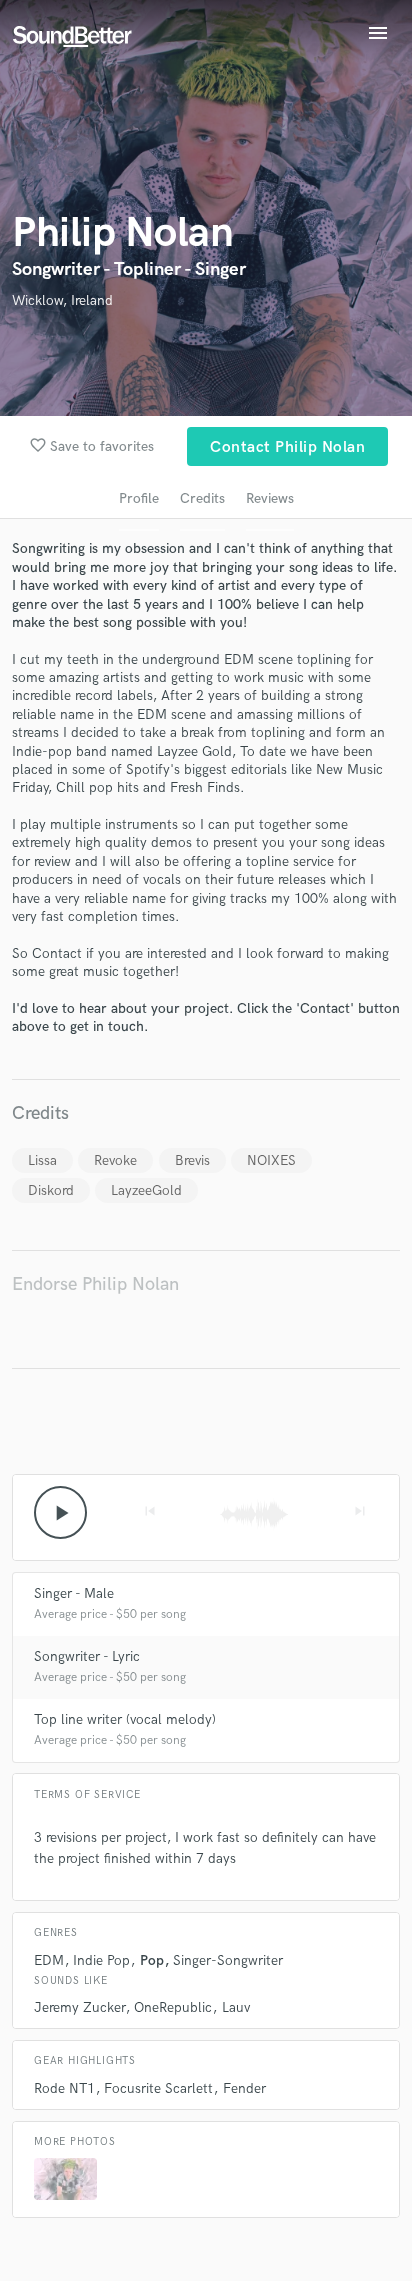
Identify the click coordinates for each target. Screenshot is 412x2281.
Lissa (42, 1160)
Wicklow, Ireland (62, 300)
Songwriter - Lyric (87, 1656)
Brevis (192, 1160)
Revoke (115, 1160)
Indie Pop (101, 1960)
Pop (152, 1960)
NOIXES (271, 1160)
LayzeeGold (146, 1190)
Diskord (51, 1190)
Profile (139, 498)
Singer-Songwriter (228, 1960)
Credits (202, 498)
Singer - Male (74, 1593)
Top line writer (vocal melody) (125, 1719)
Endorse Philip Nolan (95, 1284)
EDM (49, 1960)
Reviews (270, 498)
